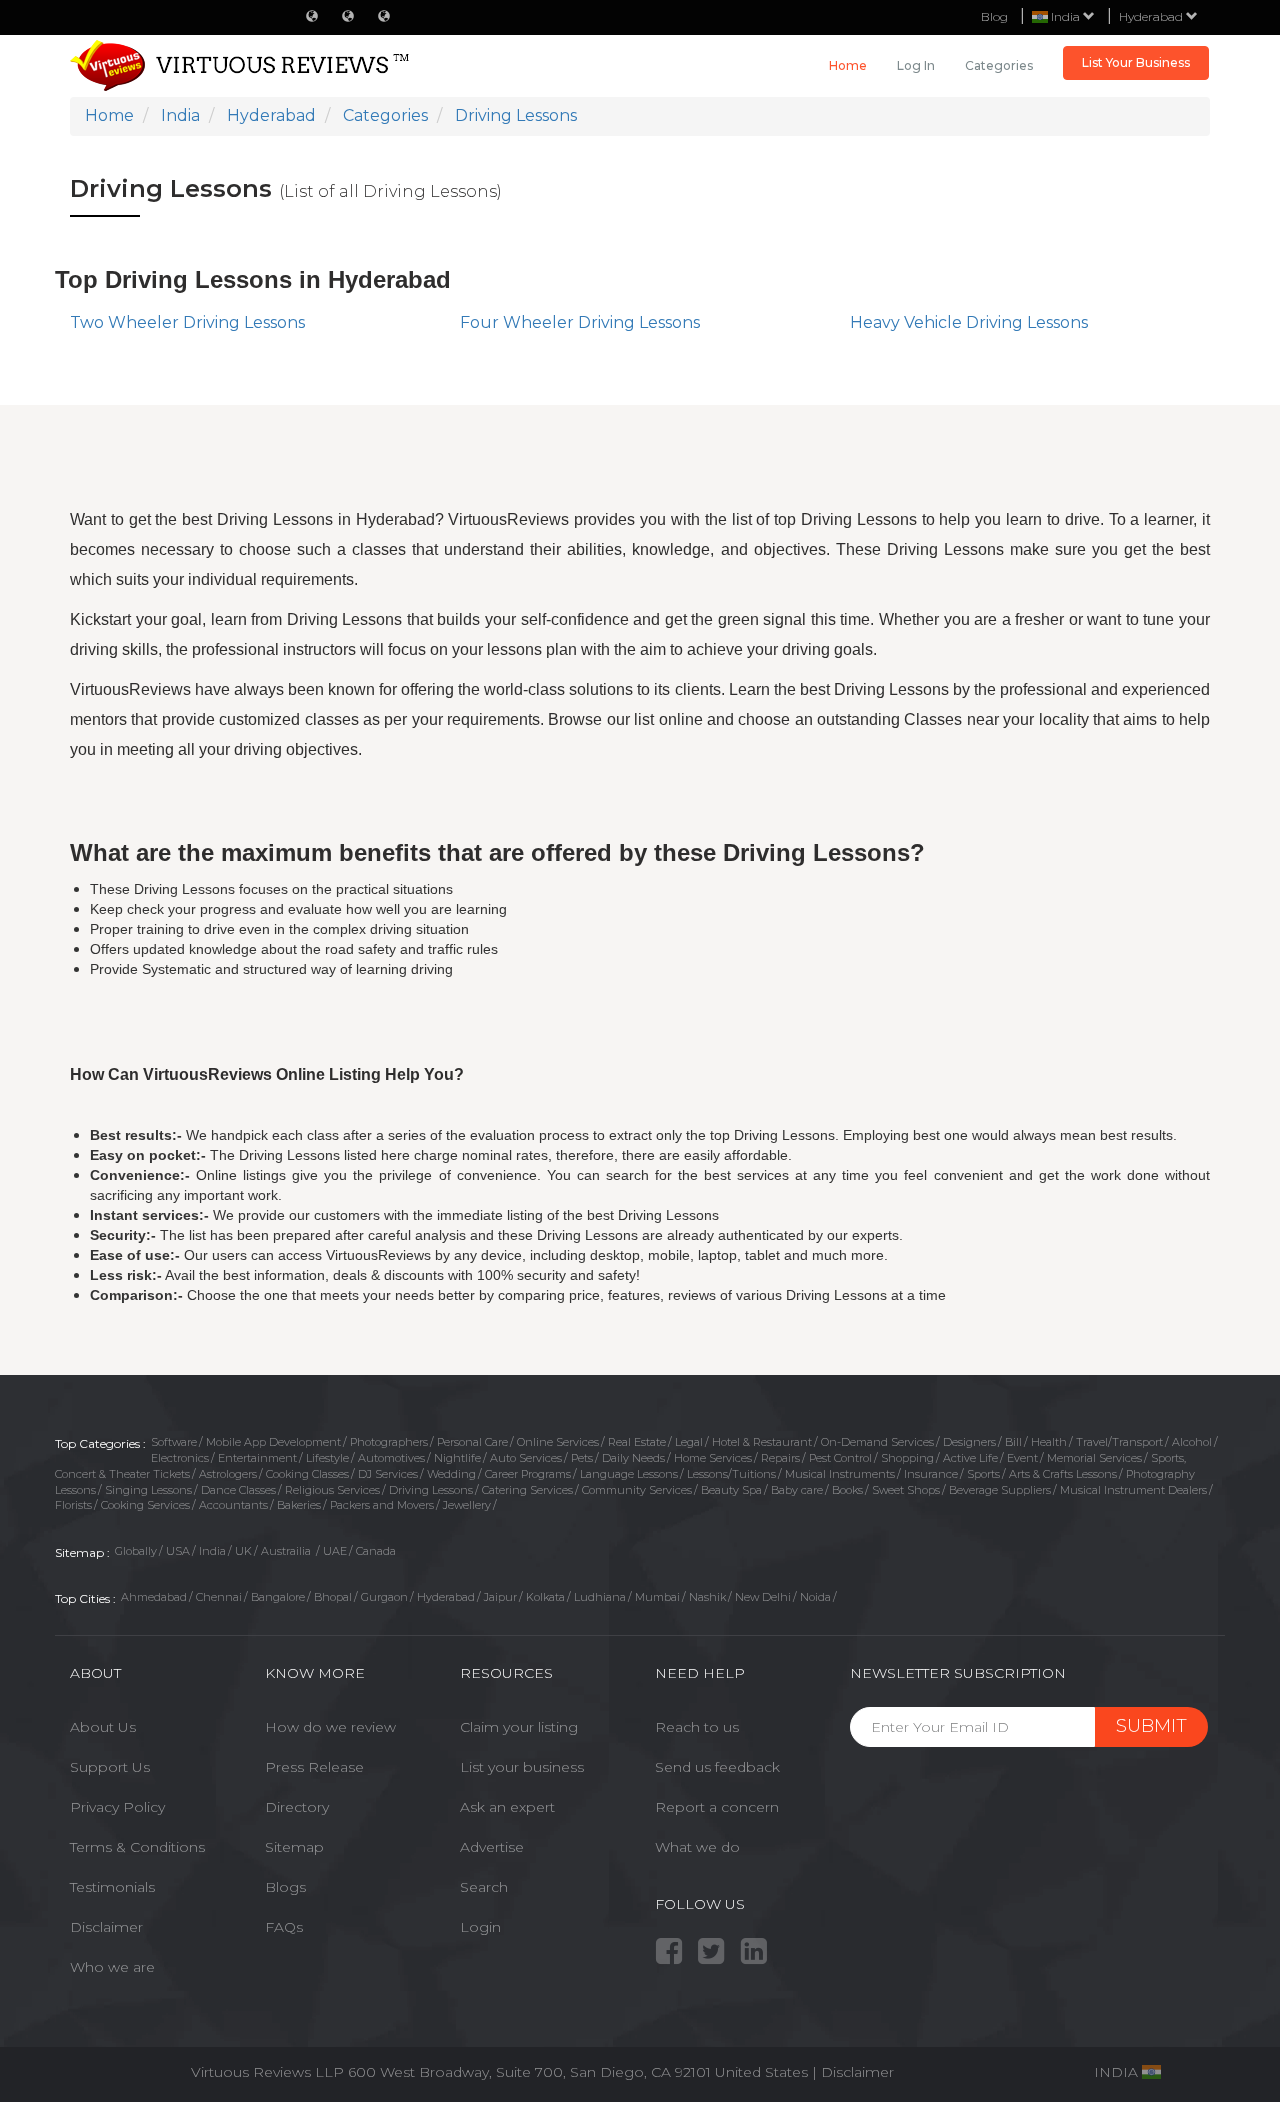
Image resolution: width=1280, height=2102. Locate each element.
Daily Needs (633, 1458)
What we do (697, 1847)
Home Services (713, 1458)
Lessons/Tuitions (731, 1474)
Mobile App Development (273, 1442)
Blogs (285, 1887)
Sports (983, 1474)
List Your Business (1136, 62)
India (212, 1551)
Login (480, 1927)
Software (174, 1442)
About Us (103, 1727)
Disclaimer (106, 1927)
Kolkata (545, 1597)
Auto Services (526, 1458)
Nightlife (457, 1458)
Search (484, 1887)
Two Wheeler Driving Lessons (187, 322)
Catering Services (527, 1490)
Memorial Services (1094, 1458)
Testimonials (112, 1887)
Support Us (110, 1767)
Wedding (451, 1474)
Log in (916, 65)
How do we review (330, 1727)
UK (243, 1551)
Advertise (492, 1847)
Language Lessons (629, 1474)
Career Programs (528, 1474)
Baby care (797, 1490)
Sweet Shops (906, 1490)
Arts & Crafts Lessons (1063, 1474)
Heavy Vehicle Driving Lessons (969, 322)
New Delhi (763, 1597)
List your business (522, 1767)
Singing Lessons (148, 1490)
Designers (969, 1442)
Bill (1013, 1442)
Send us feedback (717, 1767)
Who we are (112, 1967)
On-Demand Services (877, 1442)
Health (1049, 1442)
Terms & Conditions (137, 1847)
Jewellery (467, 1505)
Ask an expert (507, 1807)
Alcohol (1192, 1442)
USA (178, 1551)
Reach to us (697, 1727)
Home (848, 65)
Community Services (637, 1490)
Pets (582, 1458)
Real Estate (637, 1442)
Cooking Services (145, 1505)
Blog (994, 16)
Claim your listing (519, 1727)
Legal (689, 1442)
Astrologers (228, 1474)
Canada (376, 1551)
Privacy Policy (117, 1807)
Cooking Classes (307, 1474)
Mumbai (657, 1597)
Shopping (907, 1458)
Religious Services (332, 1490)
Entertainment (257, 1458)
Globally (136, 1551)
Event (1022, 1458)
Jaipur (500, 1597)
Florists (73, 1505)
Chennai (219, 1597)
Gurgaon (384, 1597)
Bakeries (299, 1505)
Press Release (314, 1767)
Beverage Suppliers (1000, 1490)
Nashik (707, 1597)
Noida (815, 1597)
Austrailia (287, 1551)
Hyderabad (1152, 16)
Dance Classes (238, 1490)
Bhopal (333, 1597)
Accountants (233, 1505)
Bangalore (278, 1597)
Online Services (558, 1442)
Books (847, 1490)
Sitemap (294, 1847)
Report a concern (717, 1807)
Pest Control (840, 1458)
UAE (335, 1551)
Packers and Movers (382, 1505)
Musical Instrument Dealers (1133, 1490)
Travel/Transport (1119, 1442)
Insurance (931, 1474)
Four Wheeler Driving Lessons (580, 322)
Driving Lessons (431, 1490)
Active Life (970, 1458)
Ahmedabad (154, 1597)
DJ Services (388, 1474)
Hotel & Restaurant (762, 1442)
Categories (999, 65)
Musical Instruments (840, 1474)
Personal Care (472, 1442)
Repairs (780, 1458)
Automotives (391, 1458)
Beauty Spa (731, 1490)
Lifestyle (327, 1458)
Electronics (180, 1458)
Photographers (389, 1442)
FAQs (284, 1927)
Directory (297, 1807)
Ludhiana (600, 1597)
